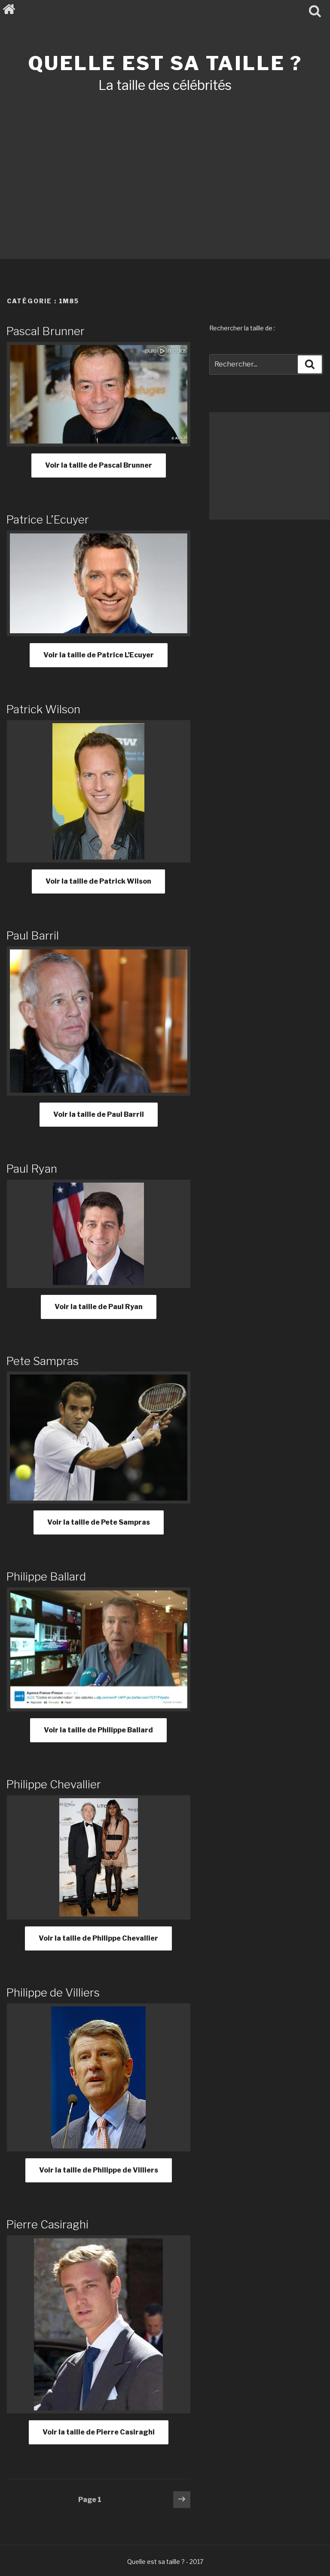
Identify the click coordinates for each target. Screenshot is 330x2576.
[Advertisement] (165, 164)
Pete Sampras (42, 1361)
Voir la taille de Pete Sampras (99, 1522)
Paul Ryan (32, 1169)
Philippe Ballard (46, 1576)
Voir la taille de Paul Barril (99, 1114)
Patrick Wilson (43, 709)
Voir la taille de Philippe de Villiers (99, 2170)
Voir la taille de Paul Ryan (99, 1307)
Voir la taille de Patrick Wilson (98, 881)
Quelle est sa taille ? (165, 63)
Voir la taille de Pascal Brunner (99, 465)
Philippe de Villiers (53, 1992)
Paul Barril (32, 935)
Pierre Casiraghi (47, 2224)
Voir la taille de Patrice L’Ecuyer (99, 655)
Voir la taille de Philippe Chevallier (98, 1938)
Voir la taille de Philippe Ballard (98, 1730)
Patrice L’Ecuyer (47, 519)
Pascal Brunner (45, 331)
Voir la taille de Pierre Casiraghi (99, 2432)
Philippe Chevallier (53, 1784)
